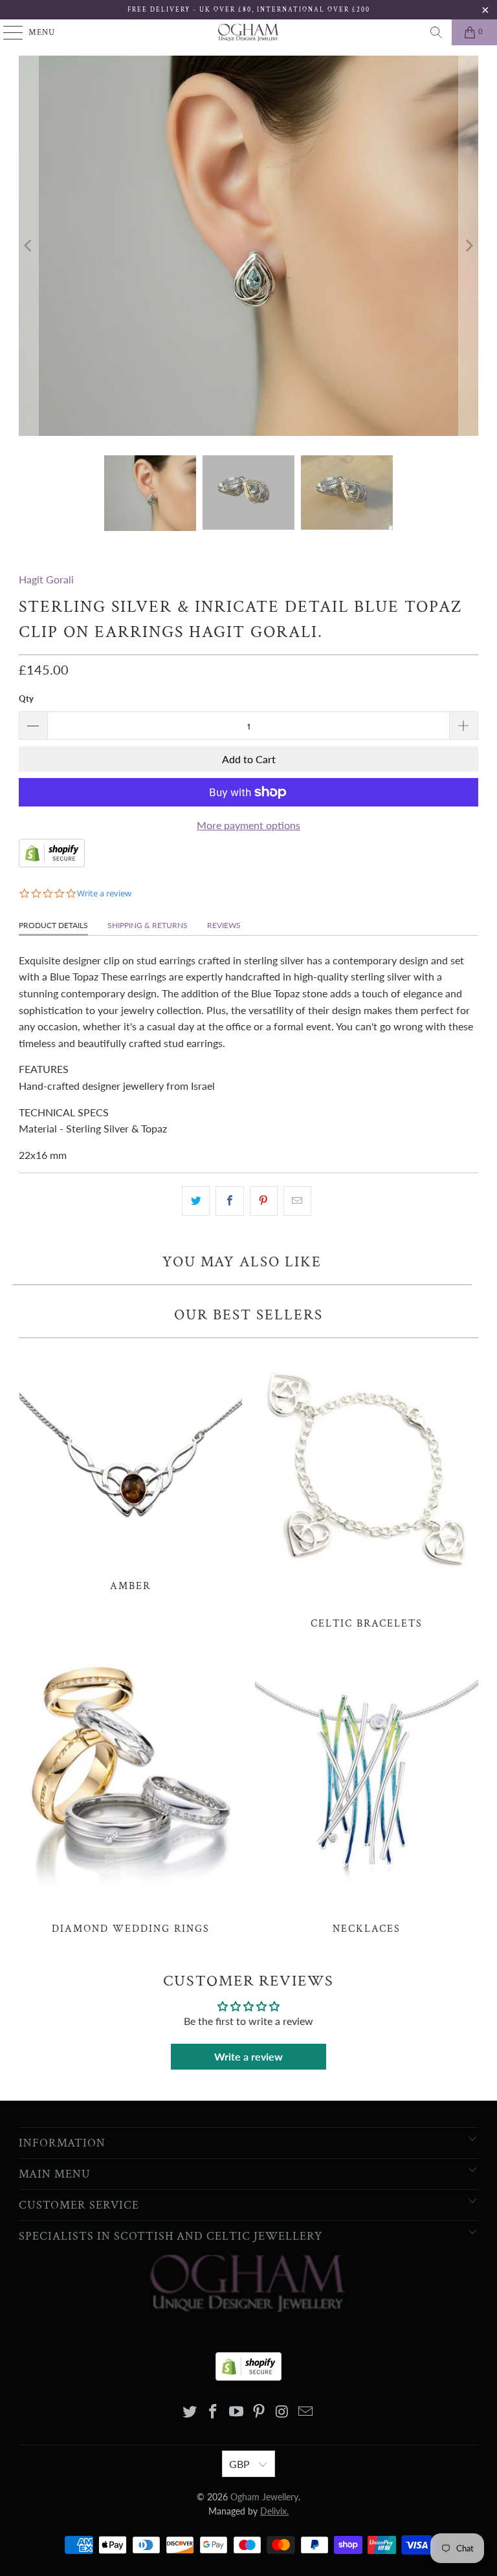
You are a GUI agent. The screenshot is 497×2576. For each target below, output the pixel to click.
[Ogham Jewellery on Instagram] (283, 2412)
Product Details (53, 925)
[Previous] (28, 246)
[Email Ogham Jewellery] (305, 2412)
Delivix (274, 2511)
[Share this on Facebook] (229, 1201)
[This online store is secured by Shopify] (52, 863)
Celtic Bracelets (367, 1488)
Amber (130, 1469)
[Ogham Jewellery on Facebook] (214, 2412)
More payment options (248, 825)
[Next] (469, 246)
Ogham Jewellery (264, 2497)
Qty (26, 698)
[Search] (436, 32)
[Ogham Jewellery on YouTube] (236, 2412)
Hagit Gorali (46, 579)
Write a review (248, 2056)
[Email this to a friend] (297, 1201)
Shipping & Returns (148, 925)
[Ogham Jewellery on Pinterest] (260, 2412)
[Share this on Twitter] (196, 1201)
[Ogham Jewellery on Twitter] (190, 2412)
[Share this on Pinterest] (264, 1201)
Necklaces (367, 1792)
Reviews (224, 925)
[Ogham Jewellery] (248, 32)
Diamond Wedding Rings (130, 1792)
